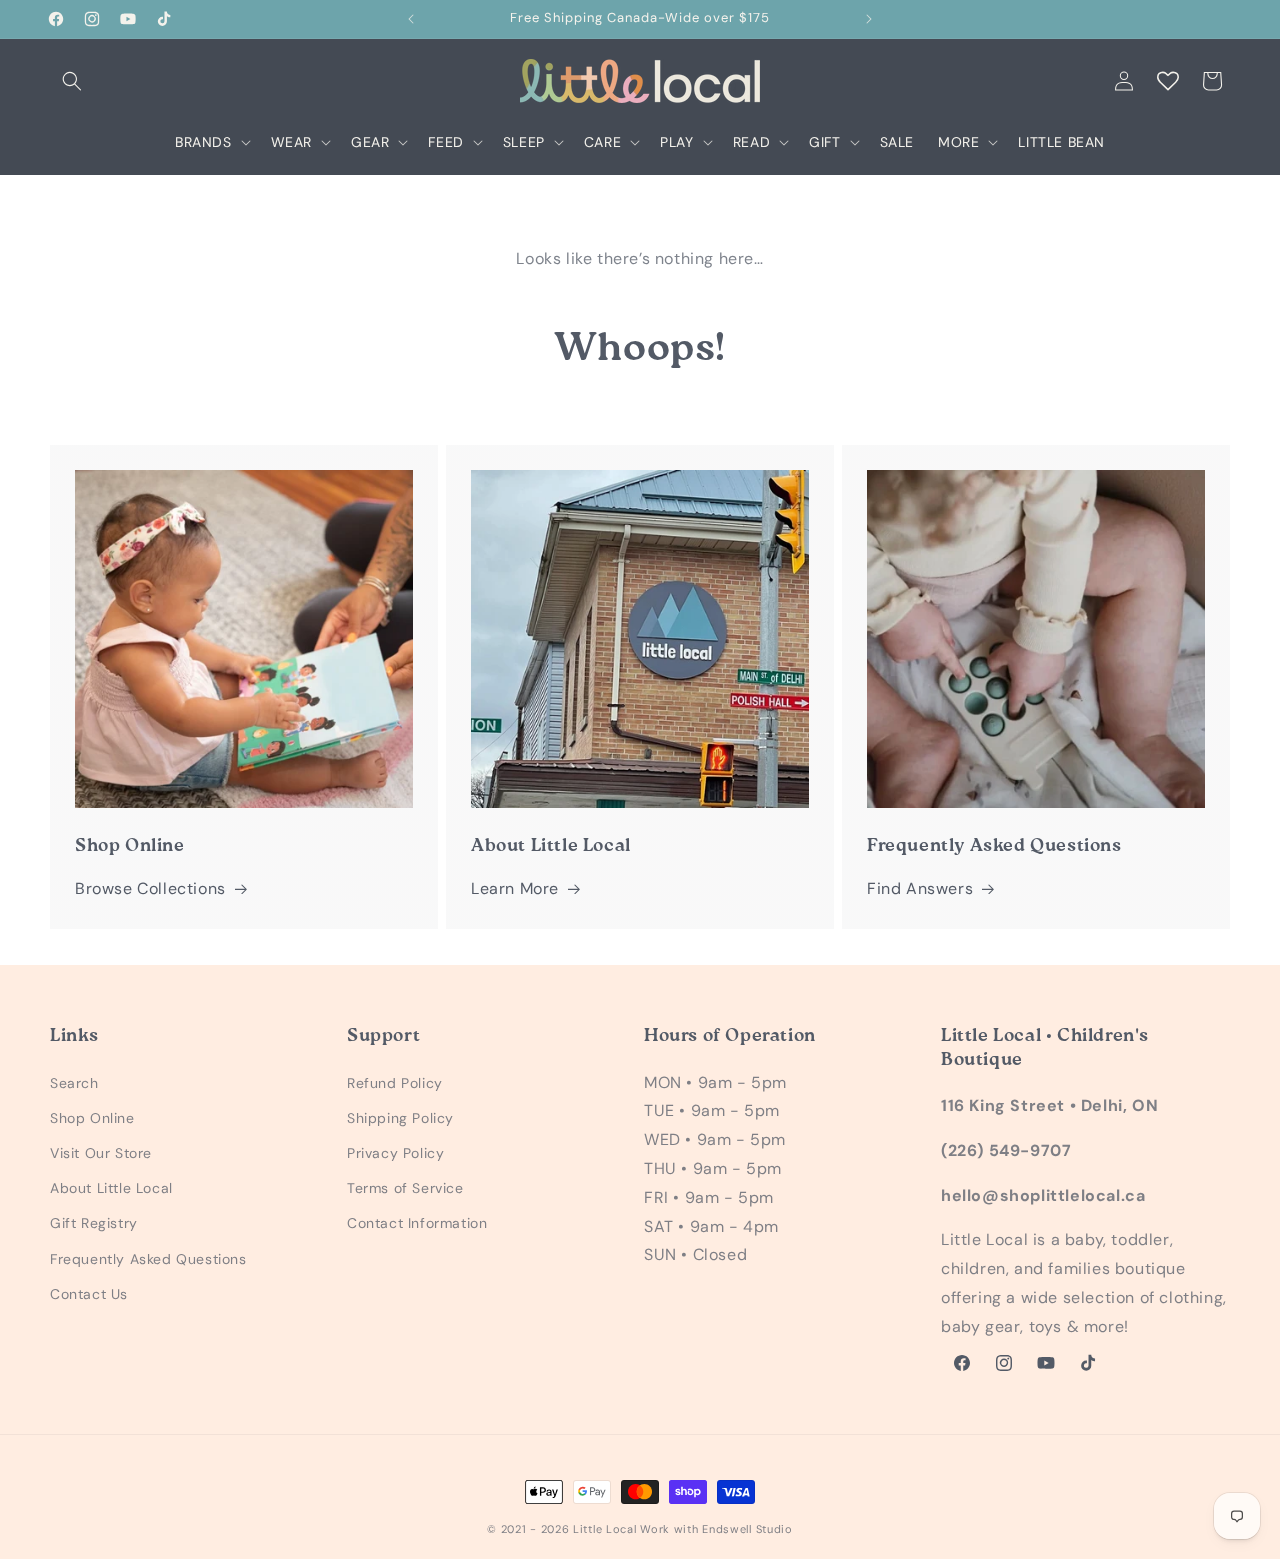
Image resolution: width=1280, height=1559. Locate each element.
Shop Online (92, 1118)
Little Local (604, 1529)
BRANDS (203, 142)
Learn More (515, 888)
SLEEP (524, 142)
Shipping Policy (400, 1118)
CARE (602, 142)
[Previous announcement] (411, 19)
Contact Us (89, 1294)
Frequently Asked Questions (148, 1259)
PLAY (676, 142)
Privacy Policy (395, 1153)
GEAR (370, 142)
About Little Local (111, 1188)
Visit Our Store (101, 1153)
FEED (445, 142)
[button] (72, 81)
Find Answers (920, 888)
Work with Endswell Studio (716, 1529)
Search (74, 1083)
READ (751, 142)
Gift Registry (94, 1223)
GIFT (824, 142)
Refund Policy (395, 1083)
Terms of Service (405, 1188)
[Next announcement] (869, 19)
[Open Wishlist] (1168, 81)
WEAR (291, 142)
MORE (958, 142)
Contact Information (417, 1223)
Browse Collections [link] (150, 888)
